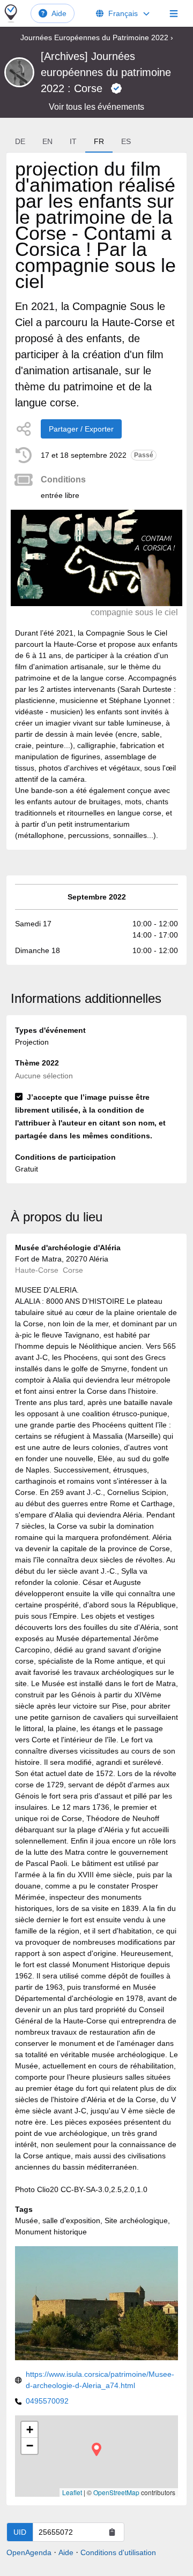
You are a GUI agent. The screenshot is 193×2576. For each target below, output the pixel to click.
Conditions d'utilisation (118, 2552)
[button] (96, 2449)
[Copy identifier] (112, 2532)
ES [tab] (126, 141)
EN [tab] (47, 141)
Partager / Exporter (81, 429)
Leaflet (72, 2492)
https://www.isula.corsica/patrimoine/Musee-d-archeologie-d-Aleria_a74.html (100, 2380)
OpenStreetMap (116, 2492)
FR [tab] (99, 141)
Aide (59, 13)
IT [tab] (73, 141)
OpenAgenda (29, 2552)
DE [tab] (20, 141)
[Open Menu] (174, 13)
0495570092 (47, 2401)
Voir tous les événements (96, 107)
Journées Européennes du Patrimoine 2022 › (97, 37)
